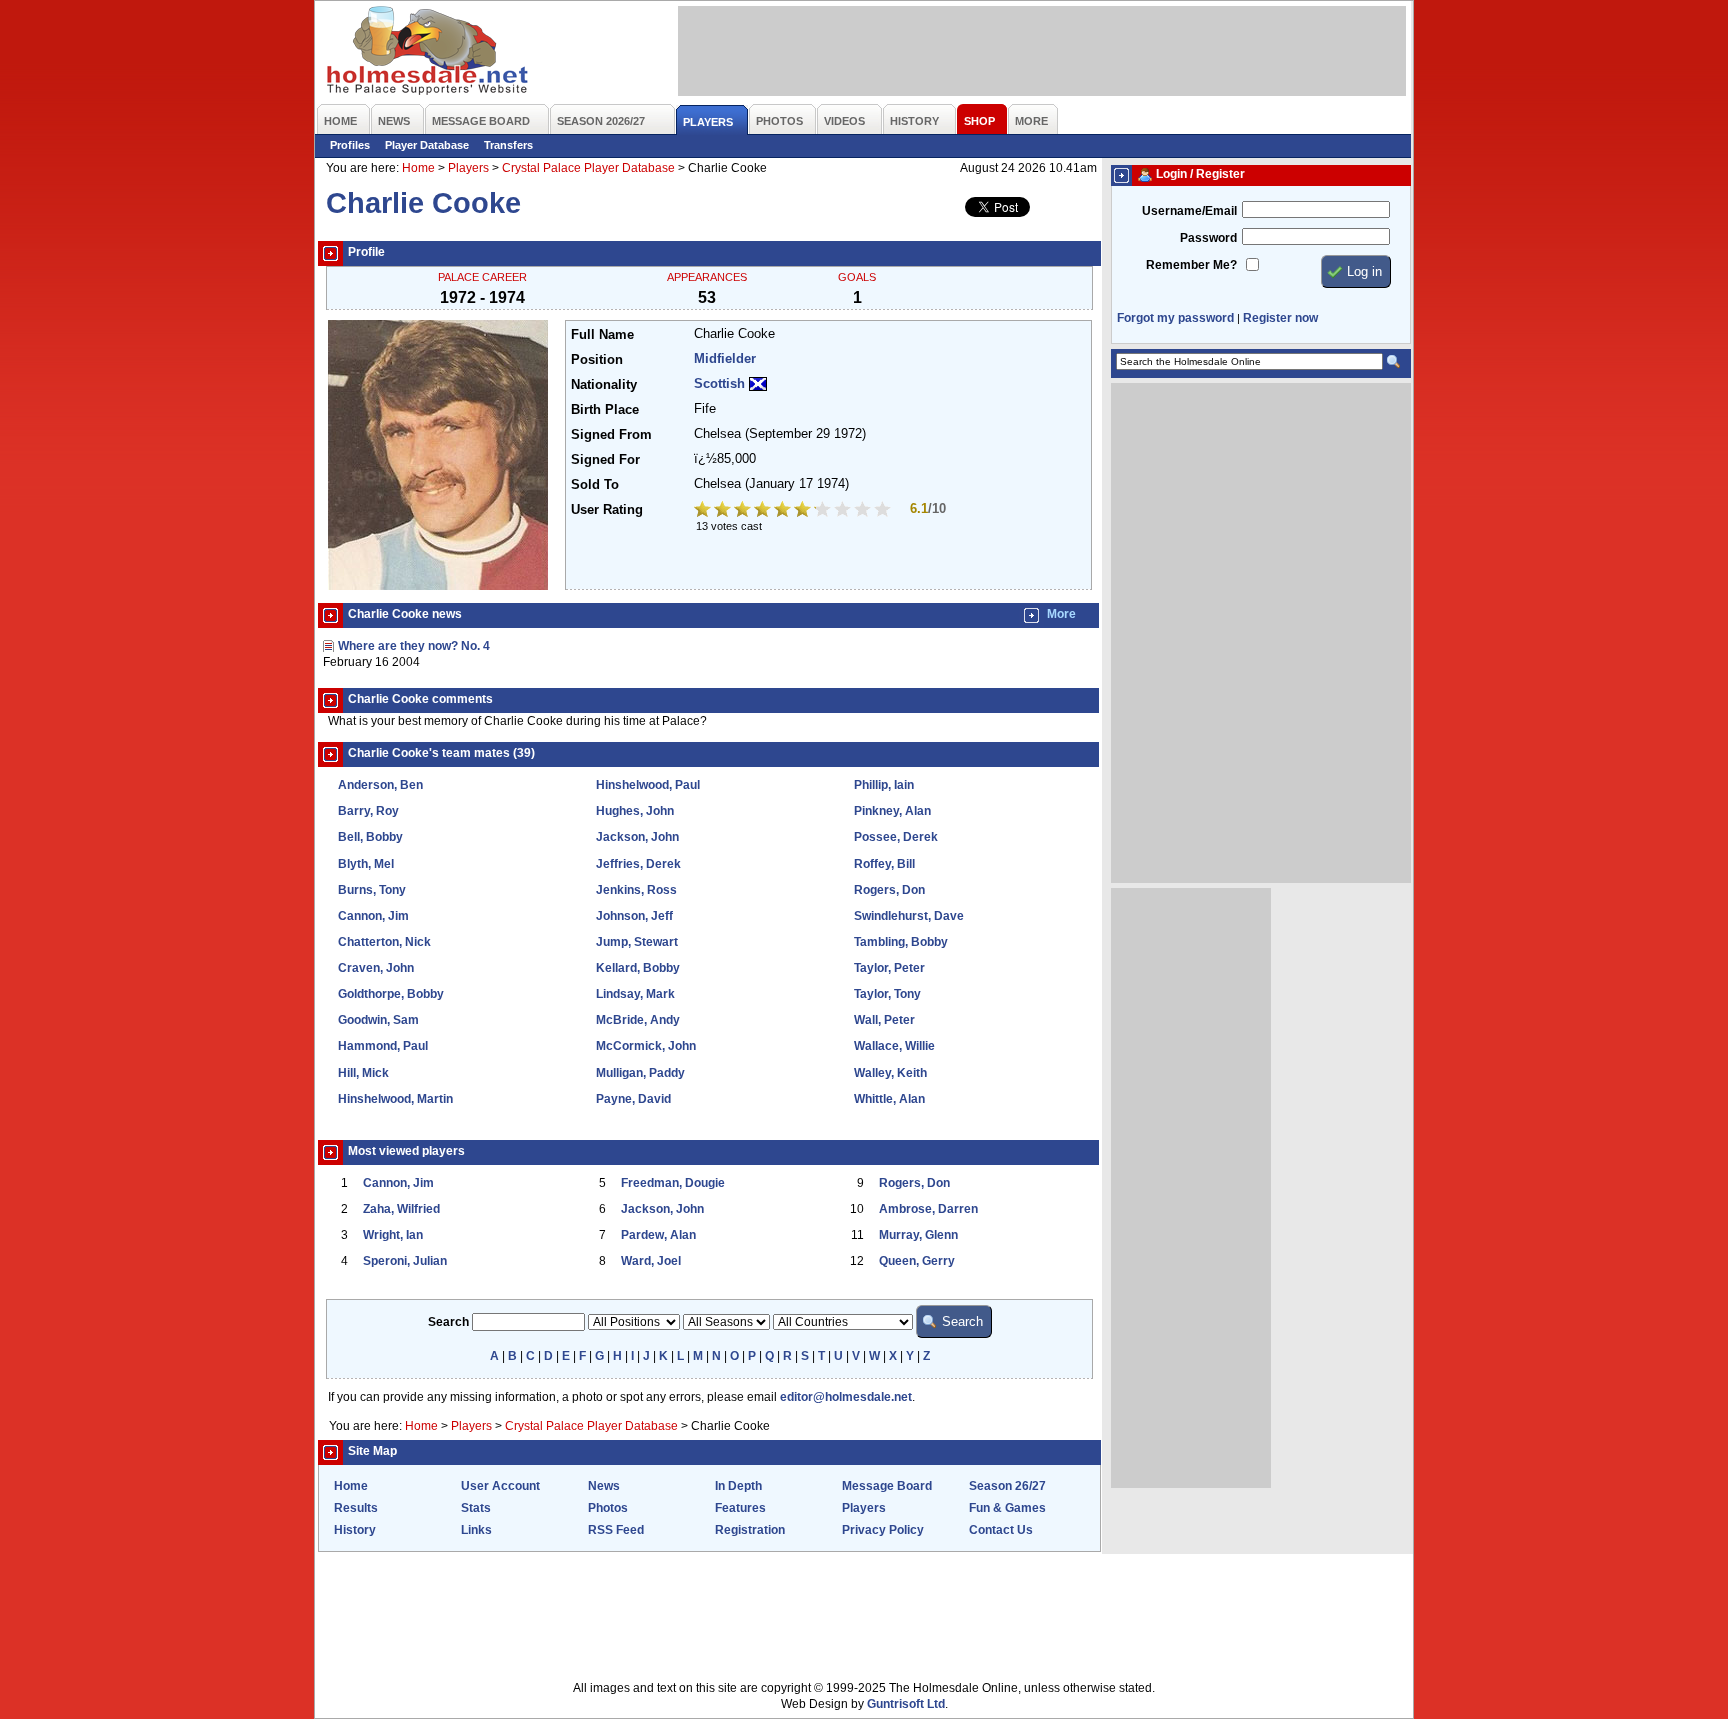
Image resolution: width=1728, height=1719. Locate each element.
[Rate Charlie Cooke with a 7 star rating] (824, 511)
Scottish (719, 384)
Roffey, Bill (884, 864)
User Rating (607, 510)
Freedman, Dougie (673, 1183)
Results (356, 1508)
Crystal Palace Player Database (588, 168)
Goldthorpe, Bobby (391, 994)
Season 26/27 (1007, 1486)
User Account (500, 1486)
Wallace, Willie (894, 1046)
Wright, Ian (393, 1235)
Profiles (350, 145)
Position (597, 360)
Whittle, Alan (889, 1099)
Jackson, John (637, 837)
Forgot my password (1175, 318)
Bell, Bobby (370, 837)
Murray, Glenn (918, 1235)
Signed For (605, 460)
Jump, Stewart (637, 942)
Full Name (602, 335)
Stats (476, 1508)
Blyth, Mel (366, 864)
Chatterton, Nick (384, 942)
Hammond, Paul (383, 1046)
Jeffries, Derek (638, 864)
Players (468, 168)
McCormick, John (646, 1046)
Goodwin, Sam (378, 1020)
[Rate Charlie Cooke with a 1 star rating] (704, 511)
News (604, 1486)
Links (476, 1530)
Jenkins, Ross (636, 890)
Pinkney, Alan (892, 811)
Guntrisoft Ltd (906, 1704)
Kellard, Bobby (638, 968)
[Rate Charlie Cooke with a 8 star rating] (844, 511)
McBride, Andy (638, 1020)
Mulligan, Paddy (640, 1073)
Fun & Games (1007, 1508)
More (1061, 614)
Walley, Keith (890, 1073)
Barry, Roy (368, 811)
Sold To (595, 485)
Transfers (508, 145)
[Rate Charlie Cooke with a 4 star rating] (764, 511)
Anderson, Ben (380, 785)
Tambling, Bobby (901, 942)
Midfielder (725, 359)
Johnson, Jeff (634, 916)
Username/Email (1189, 211)
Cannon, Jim (373, 916)
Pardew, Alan (658, 1235)
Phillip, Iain (884, 785)
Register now (1280, 318)
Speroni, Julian (405, 1261)
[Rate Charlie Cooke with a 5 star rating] (784, 511)
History (355, 1530)
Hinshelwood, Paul (648, 785)
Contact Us (1001, 1530)
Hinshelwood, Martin (395, 1099)
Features (740, 1508)
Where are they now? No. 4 (414, 646)
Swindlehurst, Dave (909, 916)
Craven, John (376, 968)
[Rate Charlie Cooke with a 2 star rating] (724, 511)
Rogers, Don (889, 890)
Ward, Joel (651, 1261)
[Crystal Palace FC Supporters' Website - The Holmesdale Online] (428, 52)
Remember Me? (1191, 265)
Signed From (611, 435)
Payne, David (633, 1099)
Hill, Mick (363, 1073)
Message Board (887, 1486)
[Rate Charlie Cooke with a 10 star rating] (884, 511)
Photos (608, 1508)
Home (418, 168)
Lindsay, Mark (635, 994)
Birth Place (605, 410)
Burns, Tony (372, 890)
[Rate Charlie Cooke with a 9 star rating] (864, 511)
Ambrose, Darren (928, 1209)
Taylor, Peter (889, 968)
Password (1208, 238)
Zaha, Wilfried (401, 1209)
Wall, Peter (884, 1020)
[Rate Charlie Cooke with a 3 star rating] (744, 511)
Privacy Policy (883, 1530)
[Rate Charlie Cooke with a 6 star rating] (804, 511)
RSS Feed (616, 1530)
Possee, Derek (896, 837)
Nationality (604, 385)
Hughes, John (635, 811)
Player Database (427, 145)
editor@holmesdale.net (846, 1397)
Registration (750, 1530)
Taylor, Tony (887, 994)
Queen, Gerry (917, 1261)
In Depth (738, 1486)
